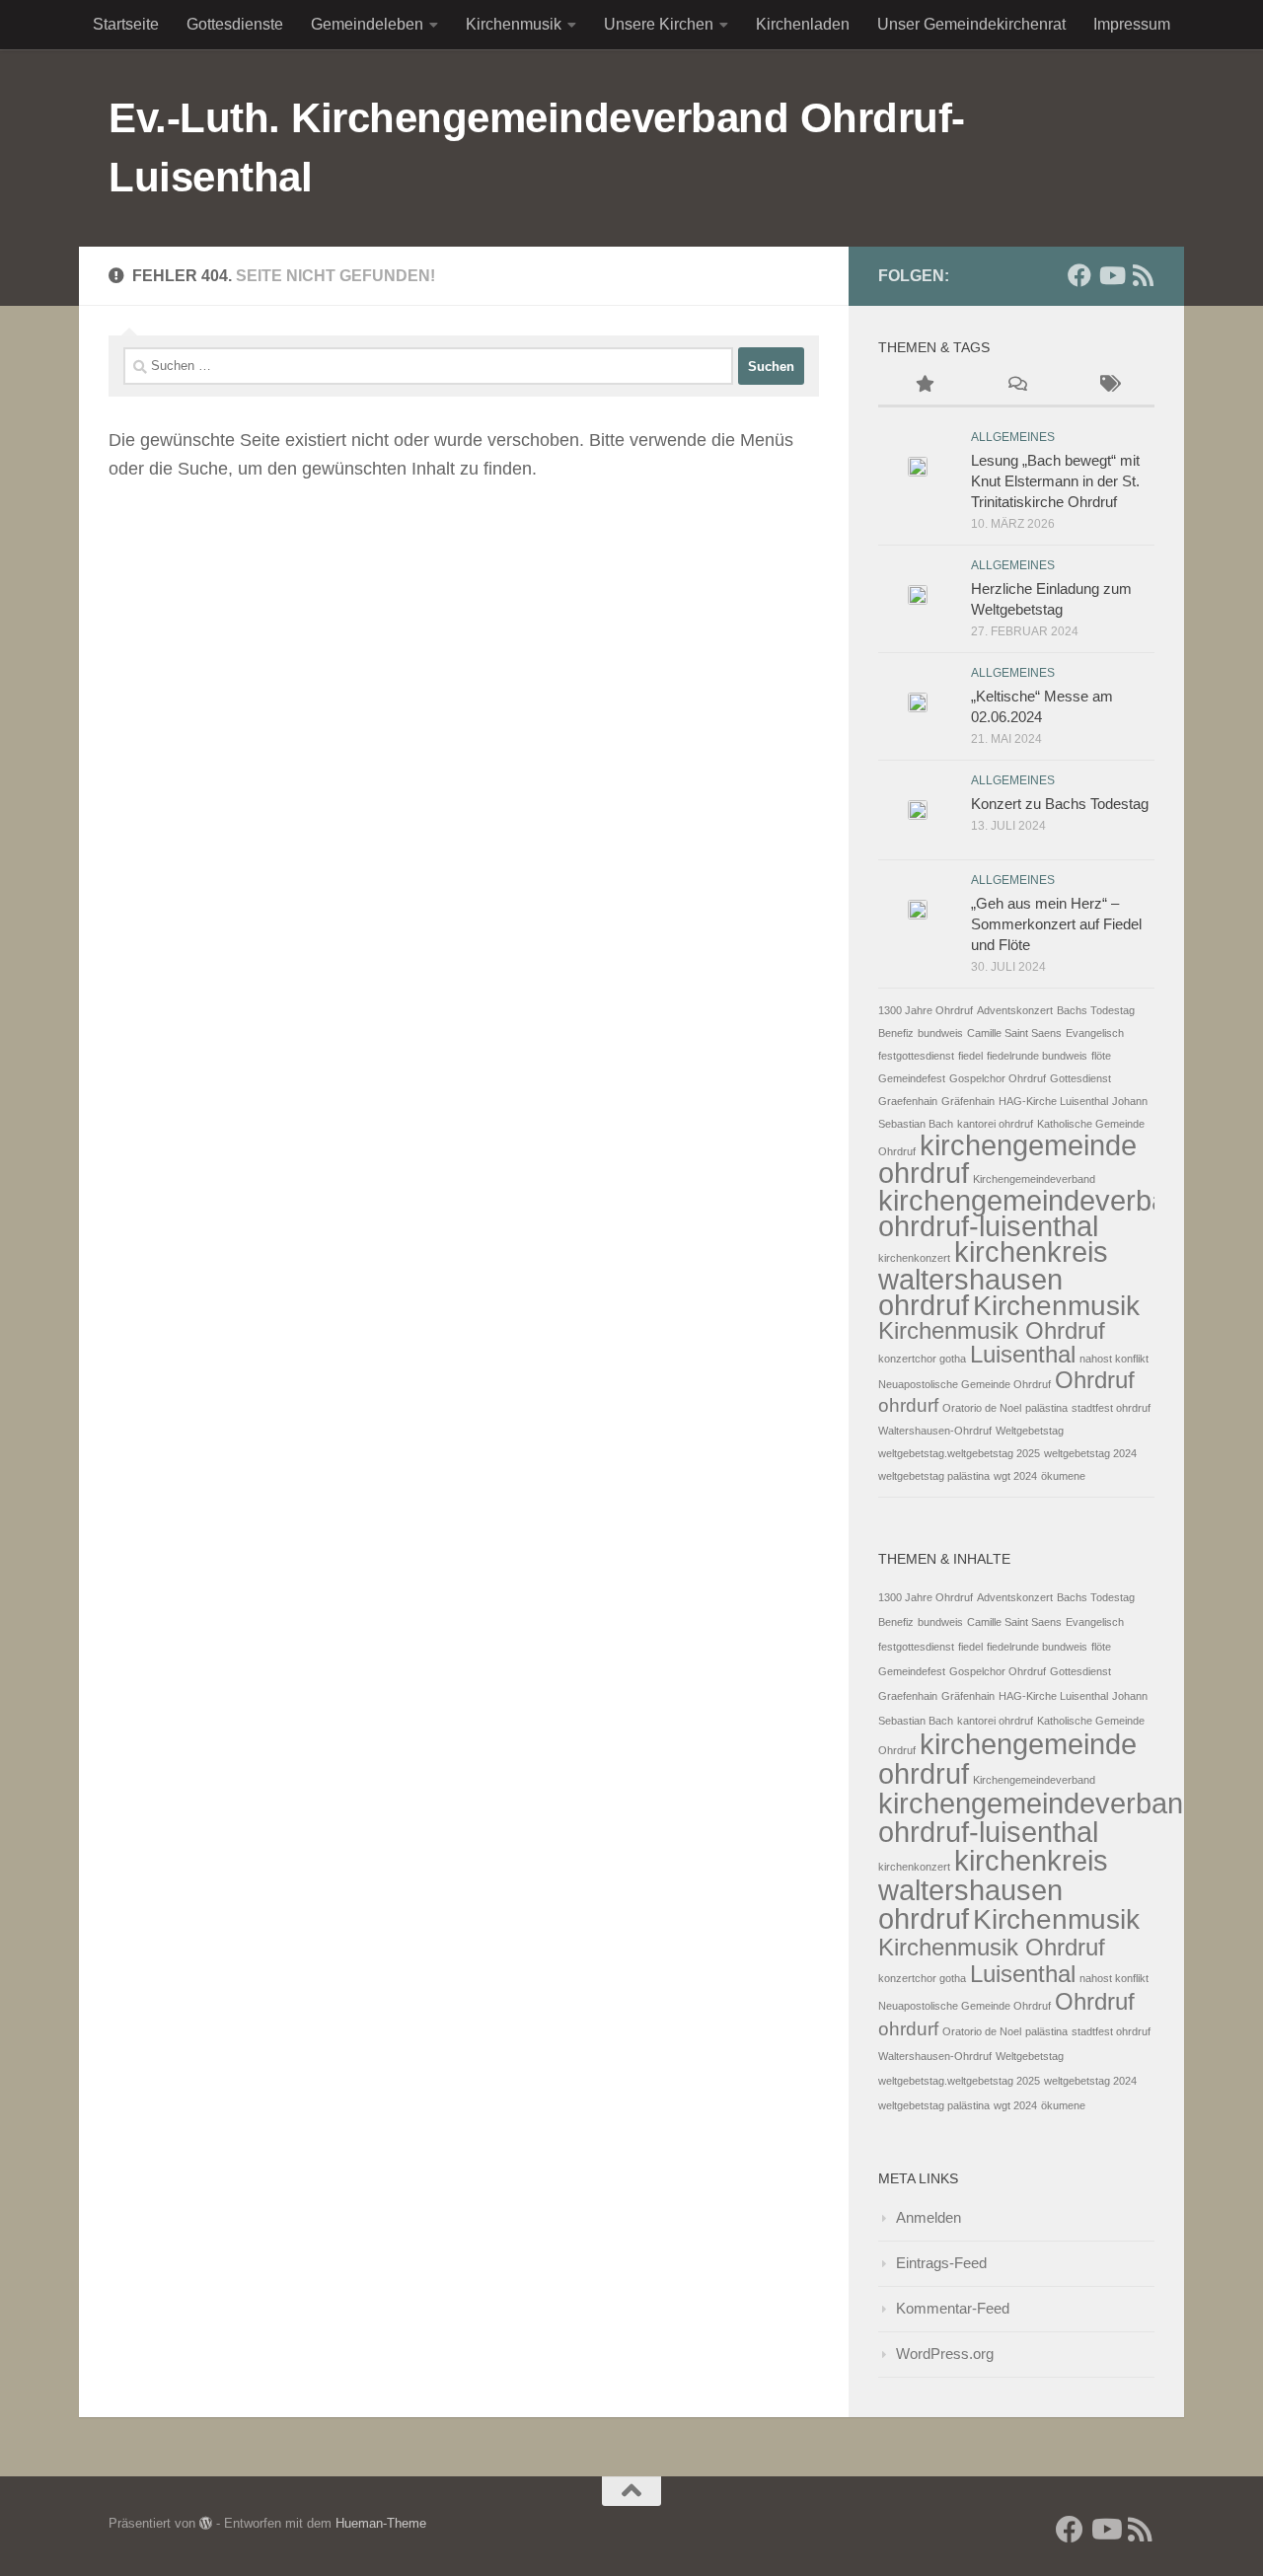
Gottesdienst (1080, 1078)
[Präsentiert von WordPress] (206, 2523)
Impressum (1132, 24)
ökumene (1063, 1476)
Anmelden (929, 2217)
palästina (1046, 1408)
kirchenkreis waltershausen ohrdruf (993, 1278)
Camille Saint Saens (1014, 1033)
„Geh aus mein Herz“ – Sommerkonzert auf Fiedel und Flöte (1056, 924)
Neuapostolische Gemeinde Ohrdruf (965, 1384)
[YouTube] (1111, 275)
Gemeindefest (912, 1078)
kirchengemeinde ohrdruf (1007, 1159)
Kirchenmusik (514, 24)
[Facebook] (1079, 275)
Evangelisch (1095, 1033)
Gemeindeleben (367, 24)
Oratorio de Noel (982, 1408)
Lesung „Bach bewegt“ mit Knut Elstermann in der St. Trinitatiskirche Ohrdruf (1055, 481)
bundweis (940, 1033)
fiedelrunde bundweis (1037, 1056)
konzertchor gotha (922, 1359)
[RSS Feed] (1143, 275)
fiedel (970, 1056)
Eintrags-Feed (941, 2263)
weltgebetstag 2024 (1090, 1453)
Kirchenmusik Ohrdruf (992, 1330)
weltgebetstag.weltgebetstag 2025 (959, 1453)
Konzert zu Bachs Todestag (1060, 804)
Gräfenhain (968, 1101)
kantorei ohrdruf (995, 1124)
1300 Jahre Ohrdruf (926, 1010)
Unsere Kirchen (659, 24)
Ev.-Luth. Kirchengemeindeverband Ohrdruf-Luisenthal (537, 147)
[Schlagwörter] (1109, 386)
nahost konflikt (1114, 1359)
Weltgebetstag (1030, 1431)
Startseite (126, 24)
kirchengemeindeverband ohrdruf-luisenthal (1039, 1213)
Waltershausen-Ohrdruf (935, 1431)
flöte (1101, 1056)
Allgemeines (1013, 437)
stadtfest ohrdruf (1111, 1408)
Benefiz (896, 1033)
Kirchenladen (803, 24)
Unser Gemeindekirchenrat (971, 24)
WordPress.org (945, 2354)
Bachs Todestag (1096, 1010)
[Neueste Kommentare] (1016, 386)
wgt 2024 (1015, 1476)
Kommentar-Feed (953, 2308)
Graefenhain (908, 1101)
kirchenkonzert (914, 1258)
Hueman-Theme (381, 2523)
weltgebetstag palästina (934, 1476)
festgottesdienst (916, 1056)
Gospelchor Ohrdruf (998, 1078)
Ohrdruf (1095, 1380)
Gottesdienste (235, 24)
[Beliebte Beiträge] (924, 386)
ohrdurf (908, 1405)
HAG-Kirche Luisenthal (1053, 1101)
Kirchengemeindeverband (1034, 1179)
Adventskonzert (1015, 1010)
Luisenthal (1023, 1354)
